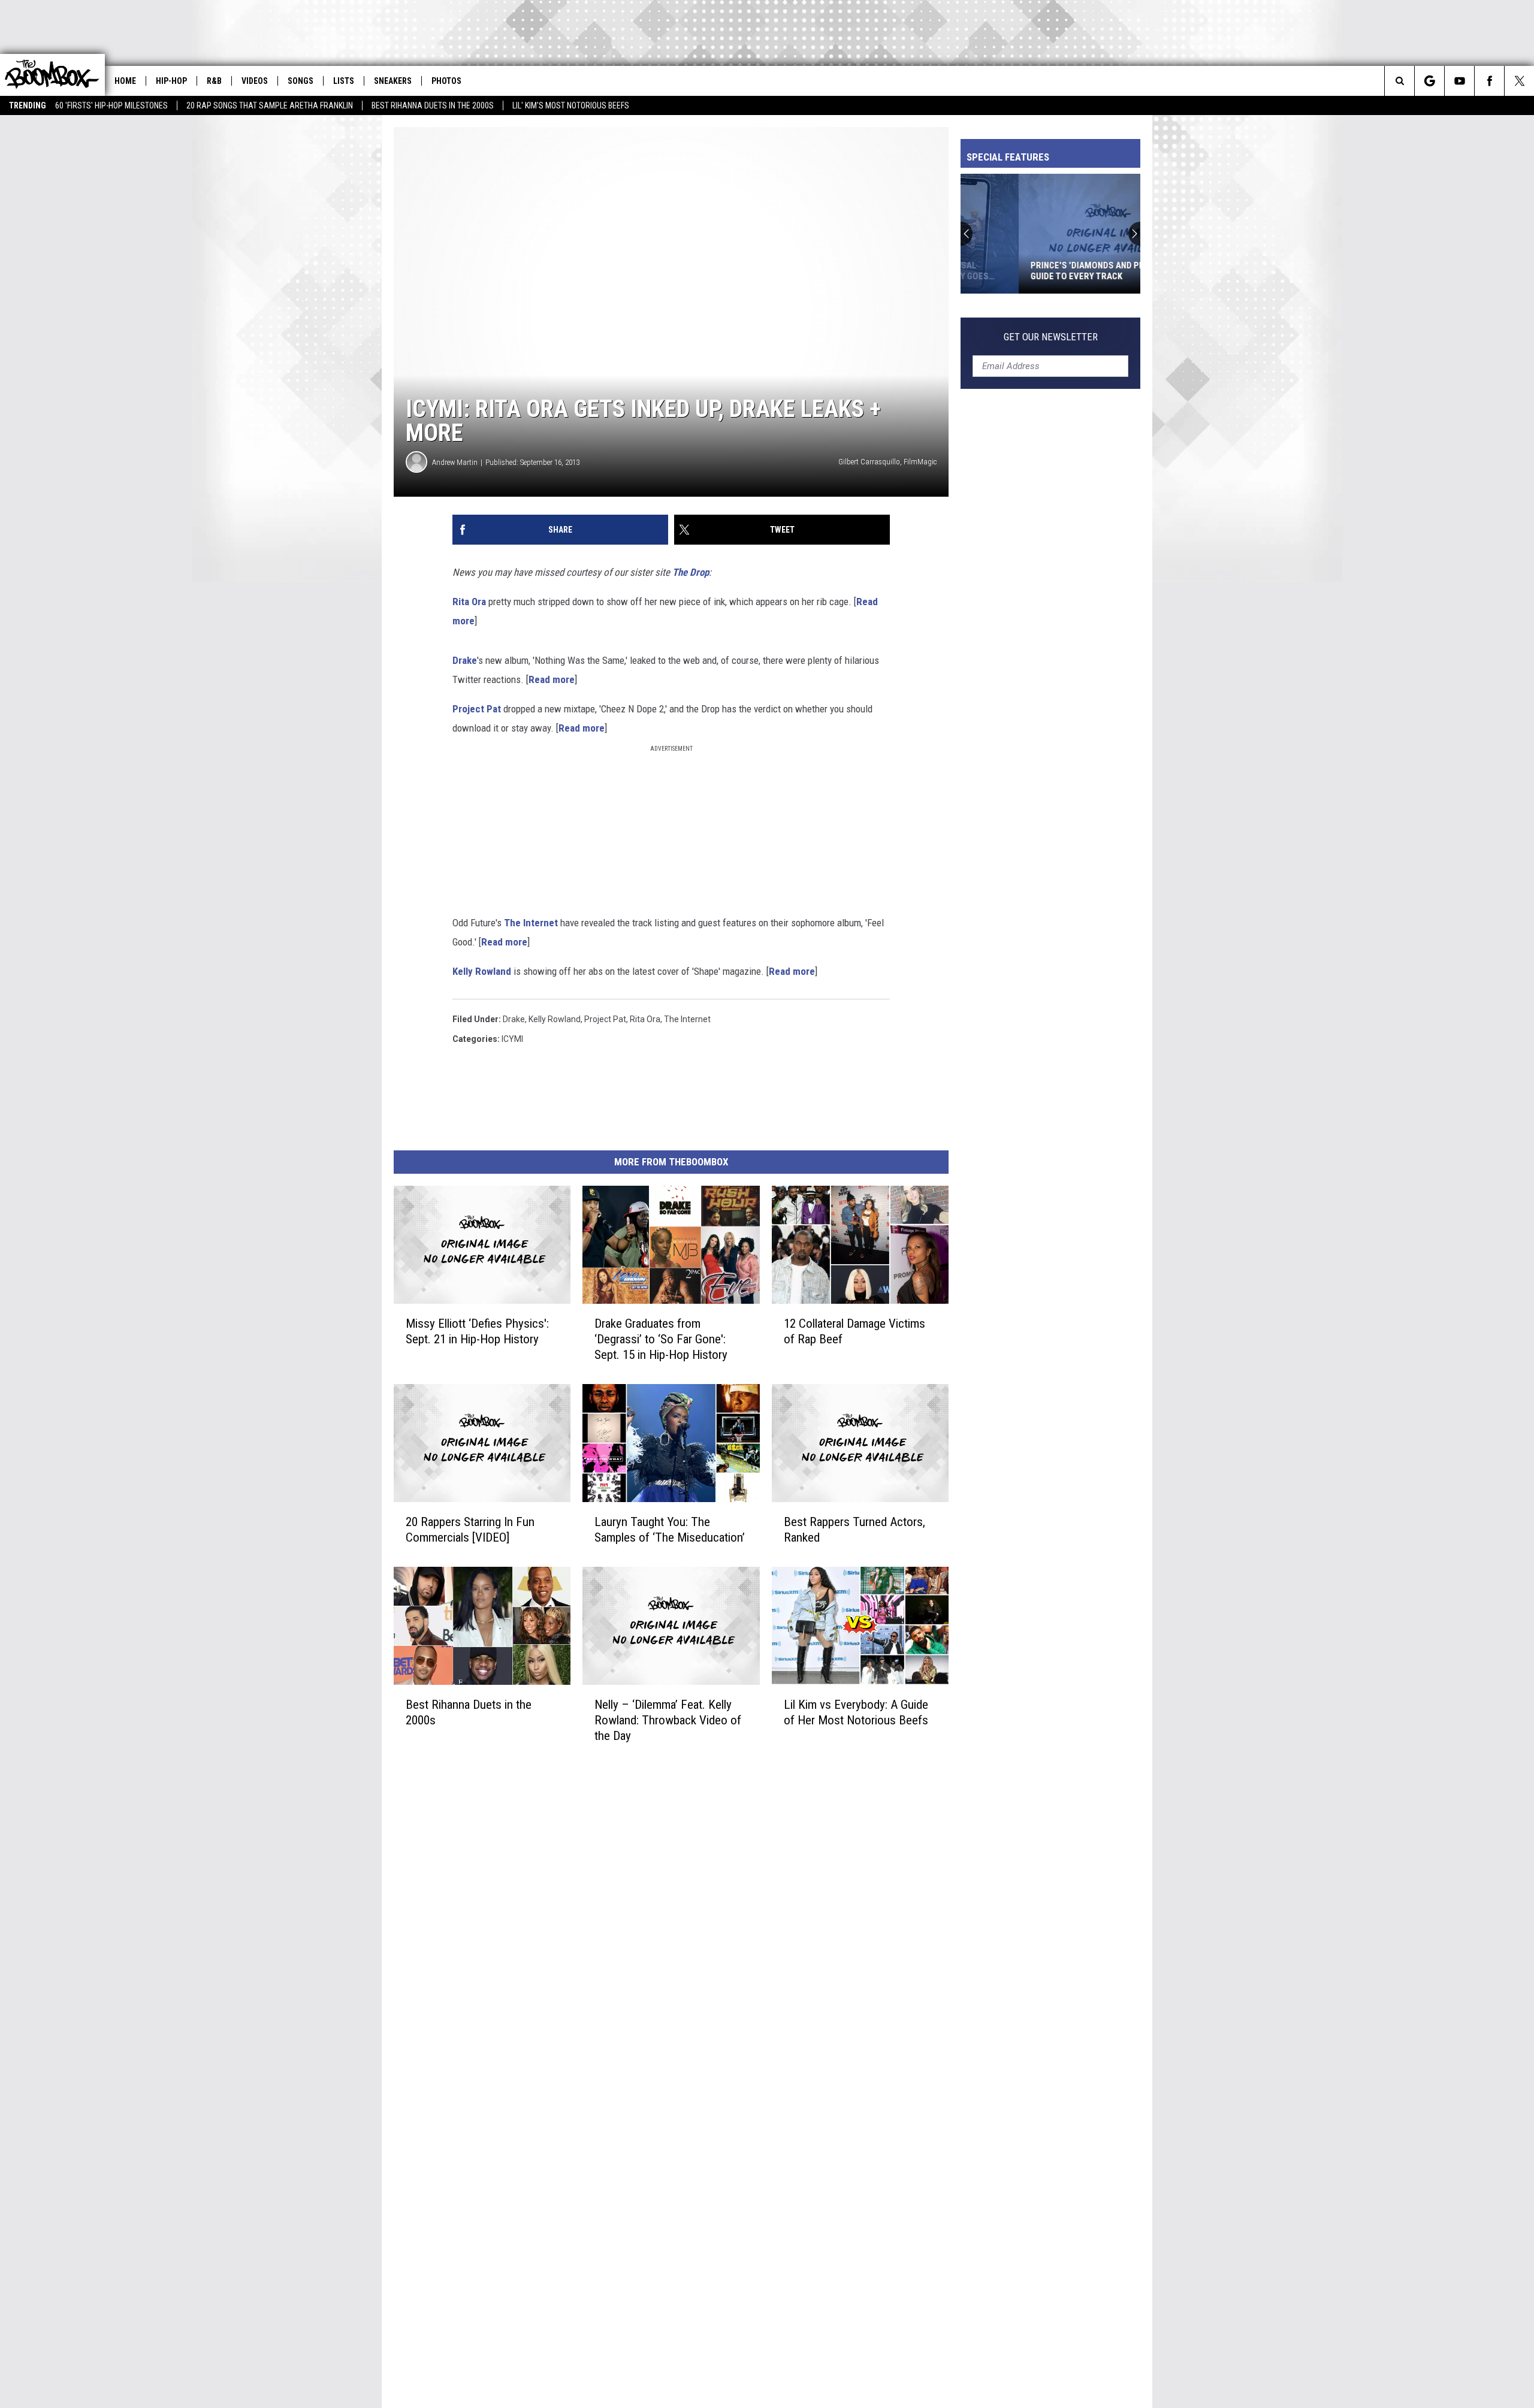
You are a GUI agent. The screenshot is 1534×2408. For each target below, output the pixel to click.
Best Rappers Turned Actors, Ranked (854, 1530)
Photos (446, 81)
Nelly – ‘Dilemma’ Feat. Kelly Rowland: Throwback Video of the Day (668, 1720)
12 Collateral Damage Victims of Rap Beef (854, 1331)
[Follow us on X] (1519, 81)
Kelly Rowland (482, 971)
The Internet (531, 923)
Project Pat (477, 709)
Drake (465, 660)
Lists (344, 81)
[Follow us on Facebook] (1489, 81)
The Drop (691, 572)
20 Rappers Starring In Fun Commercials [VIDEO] (470, 1530)
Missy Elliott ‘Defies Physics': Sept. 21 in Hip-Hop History (477, 1331)
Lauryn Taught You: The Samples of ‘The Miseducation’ (670, 1530)
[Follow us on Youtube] (1459, 81)
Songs (301, 81)
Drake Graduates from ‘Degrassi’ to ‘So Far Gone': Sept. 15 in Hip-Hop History (661, 1339)
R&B (214, 81)
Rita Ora (469, 602)
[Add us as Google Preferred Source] (1429, 81)
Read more (552, 679)
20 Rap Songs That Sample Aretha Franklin (270, 105)
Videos (255, 81)
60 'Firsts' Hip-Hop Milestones (111, 105)
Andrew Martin (455, 462)
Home (125, 81)
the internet (687, 1019)
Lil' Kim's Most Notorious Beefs (571, 105)
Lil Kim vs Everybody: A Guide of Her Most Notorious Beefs (856, 1712)
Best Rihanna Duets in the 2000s (433, 105)
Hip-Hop (171, 81)
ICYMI (512, 1039)
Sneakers (393, 81)
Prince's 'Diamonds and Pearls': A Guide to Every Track (1046, 271)
